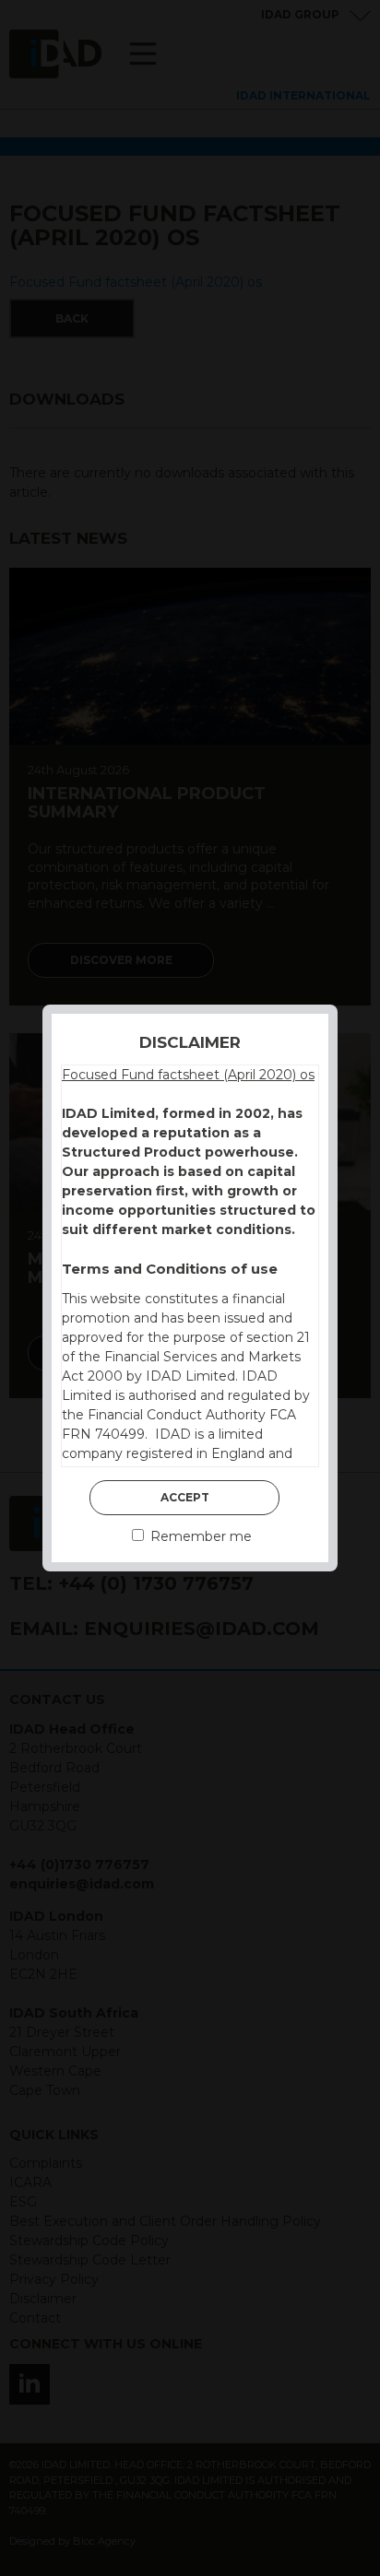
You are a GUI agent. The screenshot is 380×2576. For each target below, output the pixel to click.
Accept (185, 1497)
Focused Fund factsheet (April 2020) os (188, 1075)
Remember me (199, 1536)
